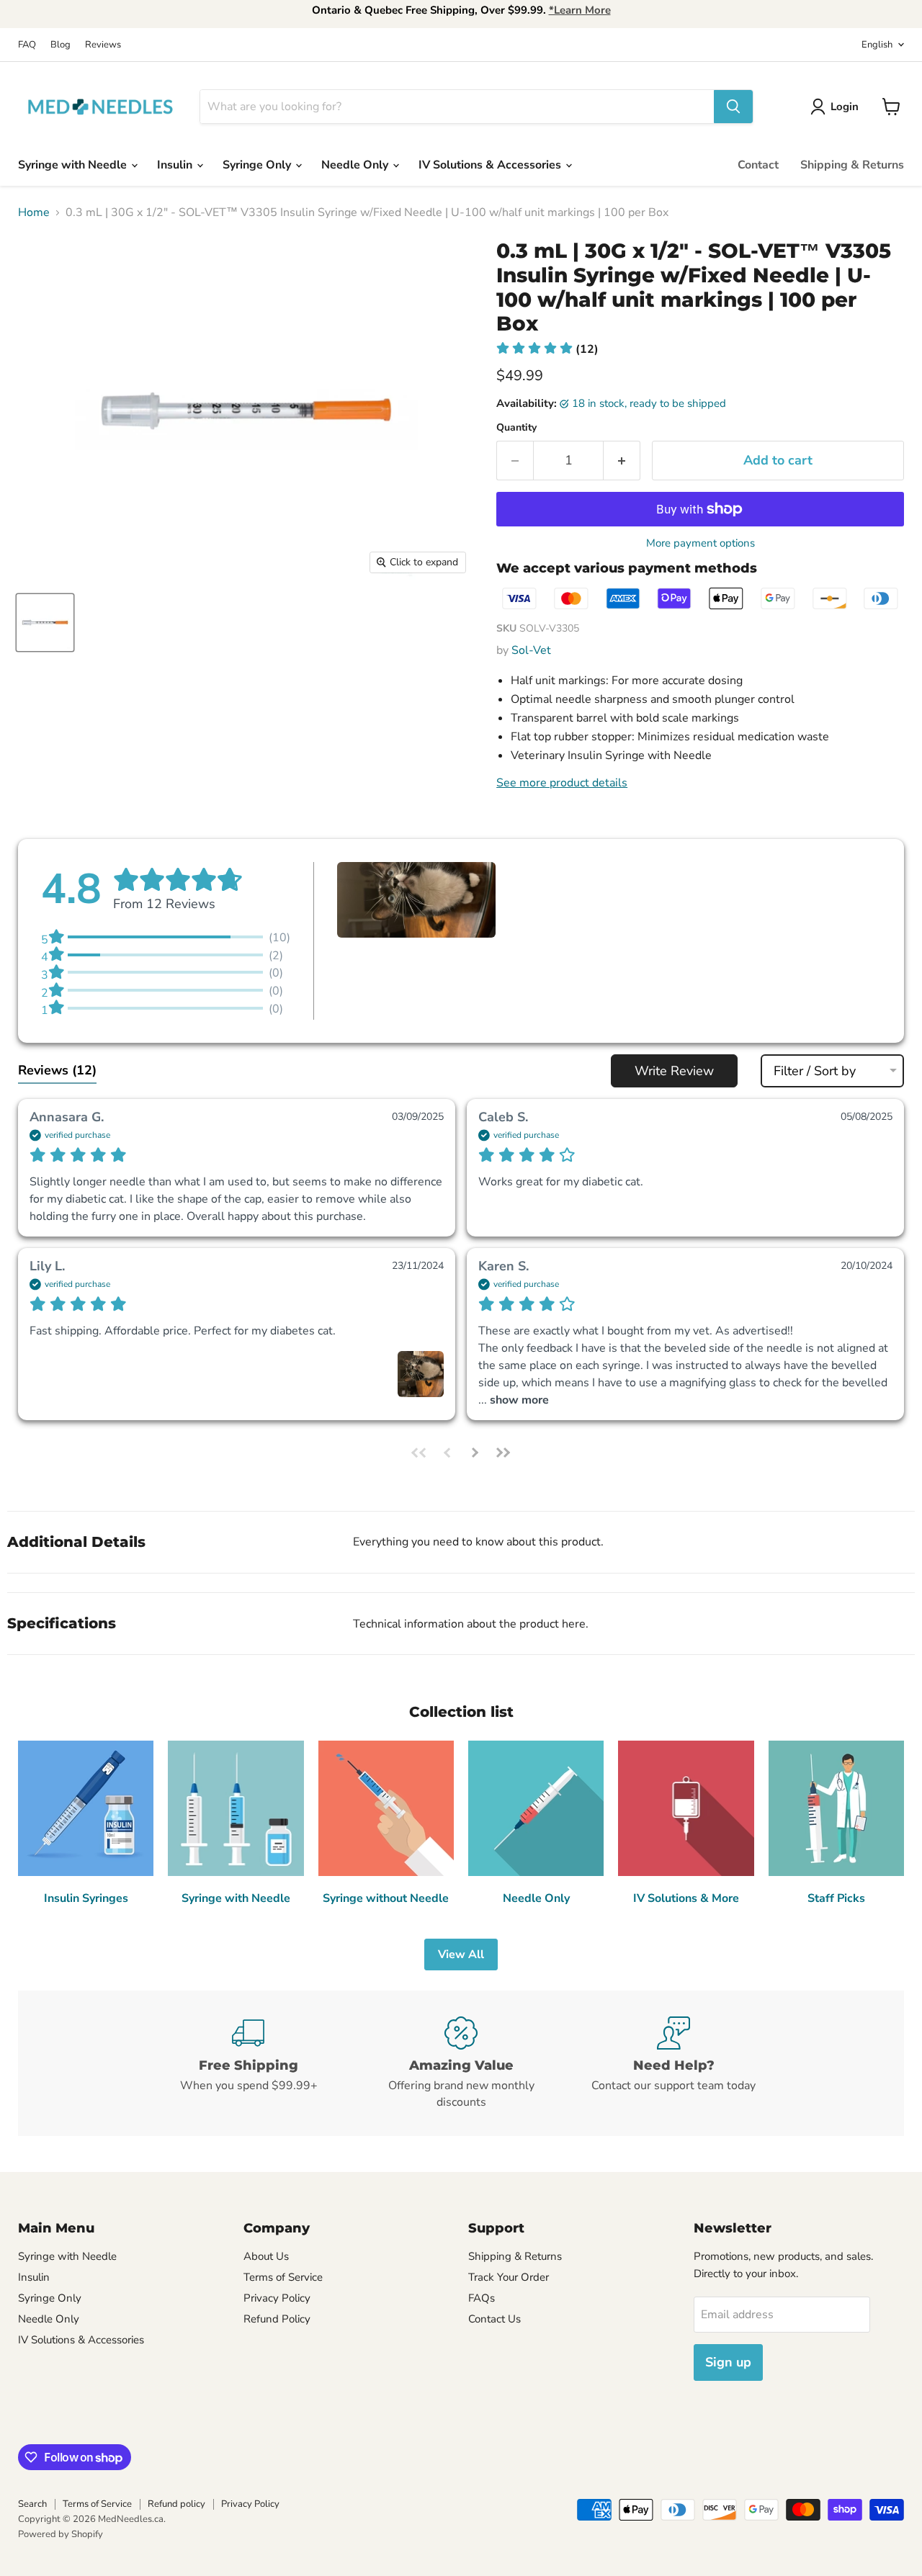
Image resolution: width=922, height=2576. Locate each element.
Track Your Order (509, 2277)
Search (32, 2504)
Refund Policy (277, 2319)
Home (34, 212)
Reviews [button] (57, 1070)
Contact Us (494, 2319)
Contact (758, 165)
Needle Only (356, 165)
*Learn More (580, 10)
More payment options (701, 543)
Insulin (176, 165)
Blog (61, 45)
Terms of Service (283, 2277)
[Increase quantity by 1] (622, 461)
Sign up (728, 2362)
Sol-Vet (531, 650)
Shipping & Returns (852, 165)
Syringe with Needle (74, 165)
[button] (547, 349)
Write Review (674, 1071)
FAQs (482, 2298)
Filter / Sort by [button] (815, 1071)
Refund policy (176, 2504)
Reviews (103, 45)
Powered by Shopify (61, 2534)
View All (461, 1955)
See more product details (562, 783)
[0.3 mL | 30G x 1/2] (45, 623)
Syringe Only (258, 165)
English (877, 45)
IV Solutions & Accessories (491, 165)
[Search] (733, 107)
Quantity (516, 428)
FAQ (27, 45)
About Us (266, 2256)
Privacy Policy (277, 2298)
